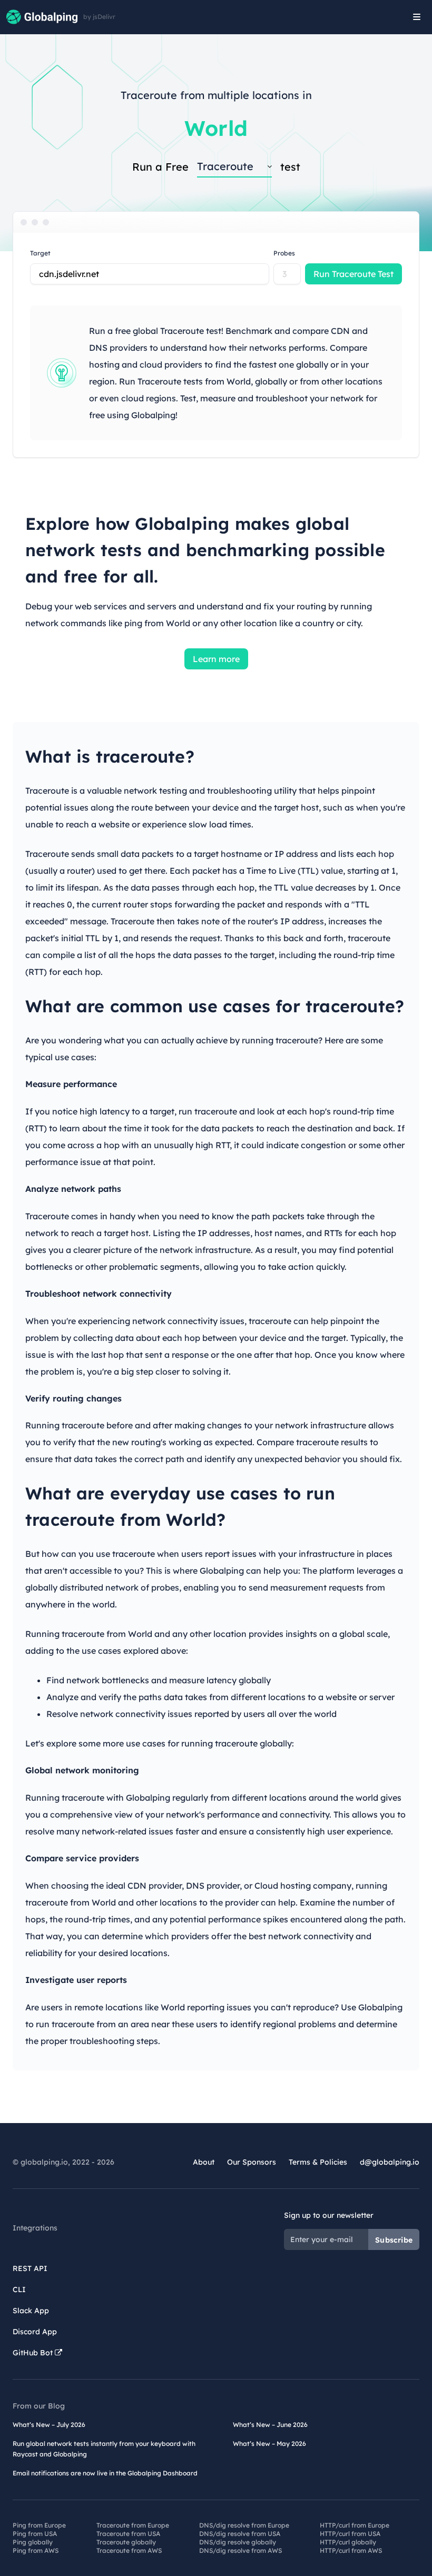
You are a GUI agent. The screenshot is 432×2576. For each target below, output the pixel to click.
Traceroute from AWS (129, 2550)
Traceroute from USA (128, 2534)
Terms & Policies (318, 2162)
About (204, 2162)
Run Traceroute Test (354, 274)
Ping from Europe (39, 2525)
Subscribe (394, 2240)
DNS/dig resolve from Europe (244, 2525)
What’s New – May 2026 (269, 2444)
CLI (19, 2289)
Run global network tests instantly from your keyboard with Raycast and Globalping (104, 2449)
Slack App (31, 2311)
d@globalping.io (390, 2162)
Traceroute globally (126, 2542)
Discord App (35, 2332)
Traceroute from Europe (133, 2525)
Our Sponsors (252, 2162)
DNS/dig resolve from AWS (240, 2550)
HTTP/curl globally (348, 2542)
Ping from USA (35, 2534)
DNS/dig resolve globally (238, 2542)
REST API (30, 2268)
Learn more (216, 659)
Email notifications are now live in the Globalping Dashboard (105, 2473)
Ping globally (33, 2542)
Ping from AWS (36, 2550)
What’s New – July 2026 (49, 2425)
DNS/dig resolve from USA (240, 2534)
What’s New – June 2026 (270, 2425)
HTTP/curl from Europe (355, 2525)
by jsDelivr (99, 17)
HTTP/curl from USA (350, 2534)
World (216, 128)
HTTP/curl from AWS (351, 2550)
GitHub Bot (34, 2353)
